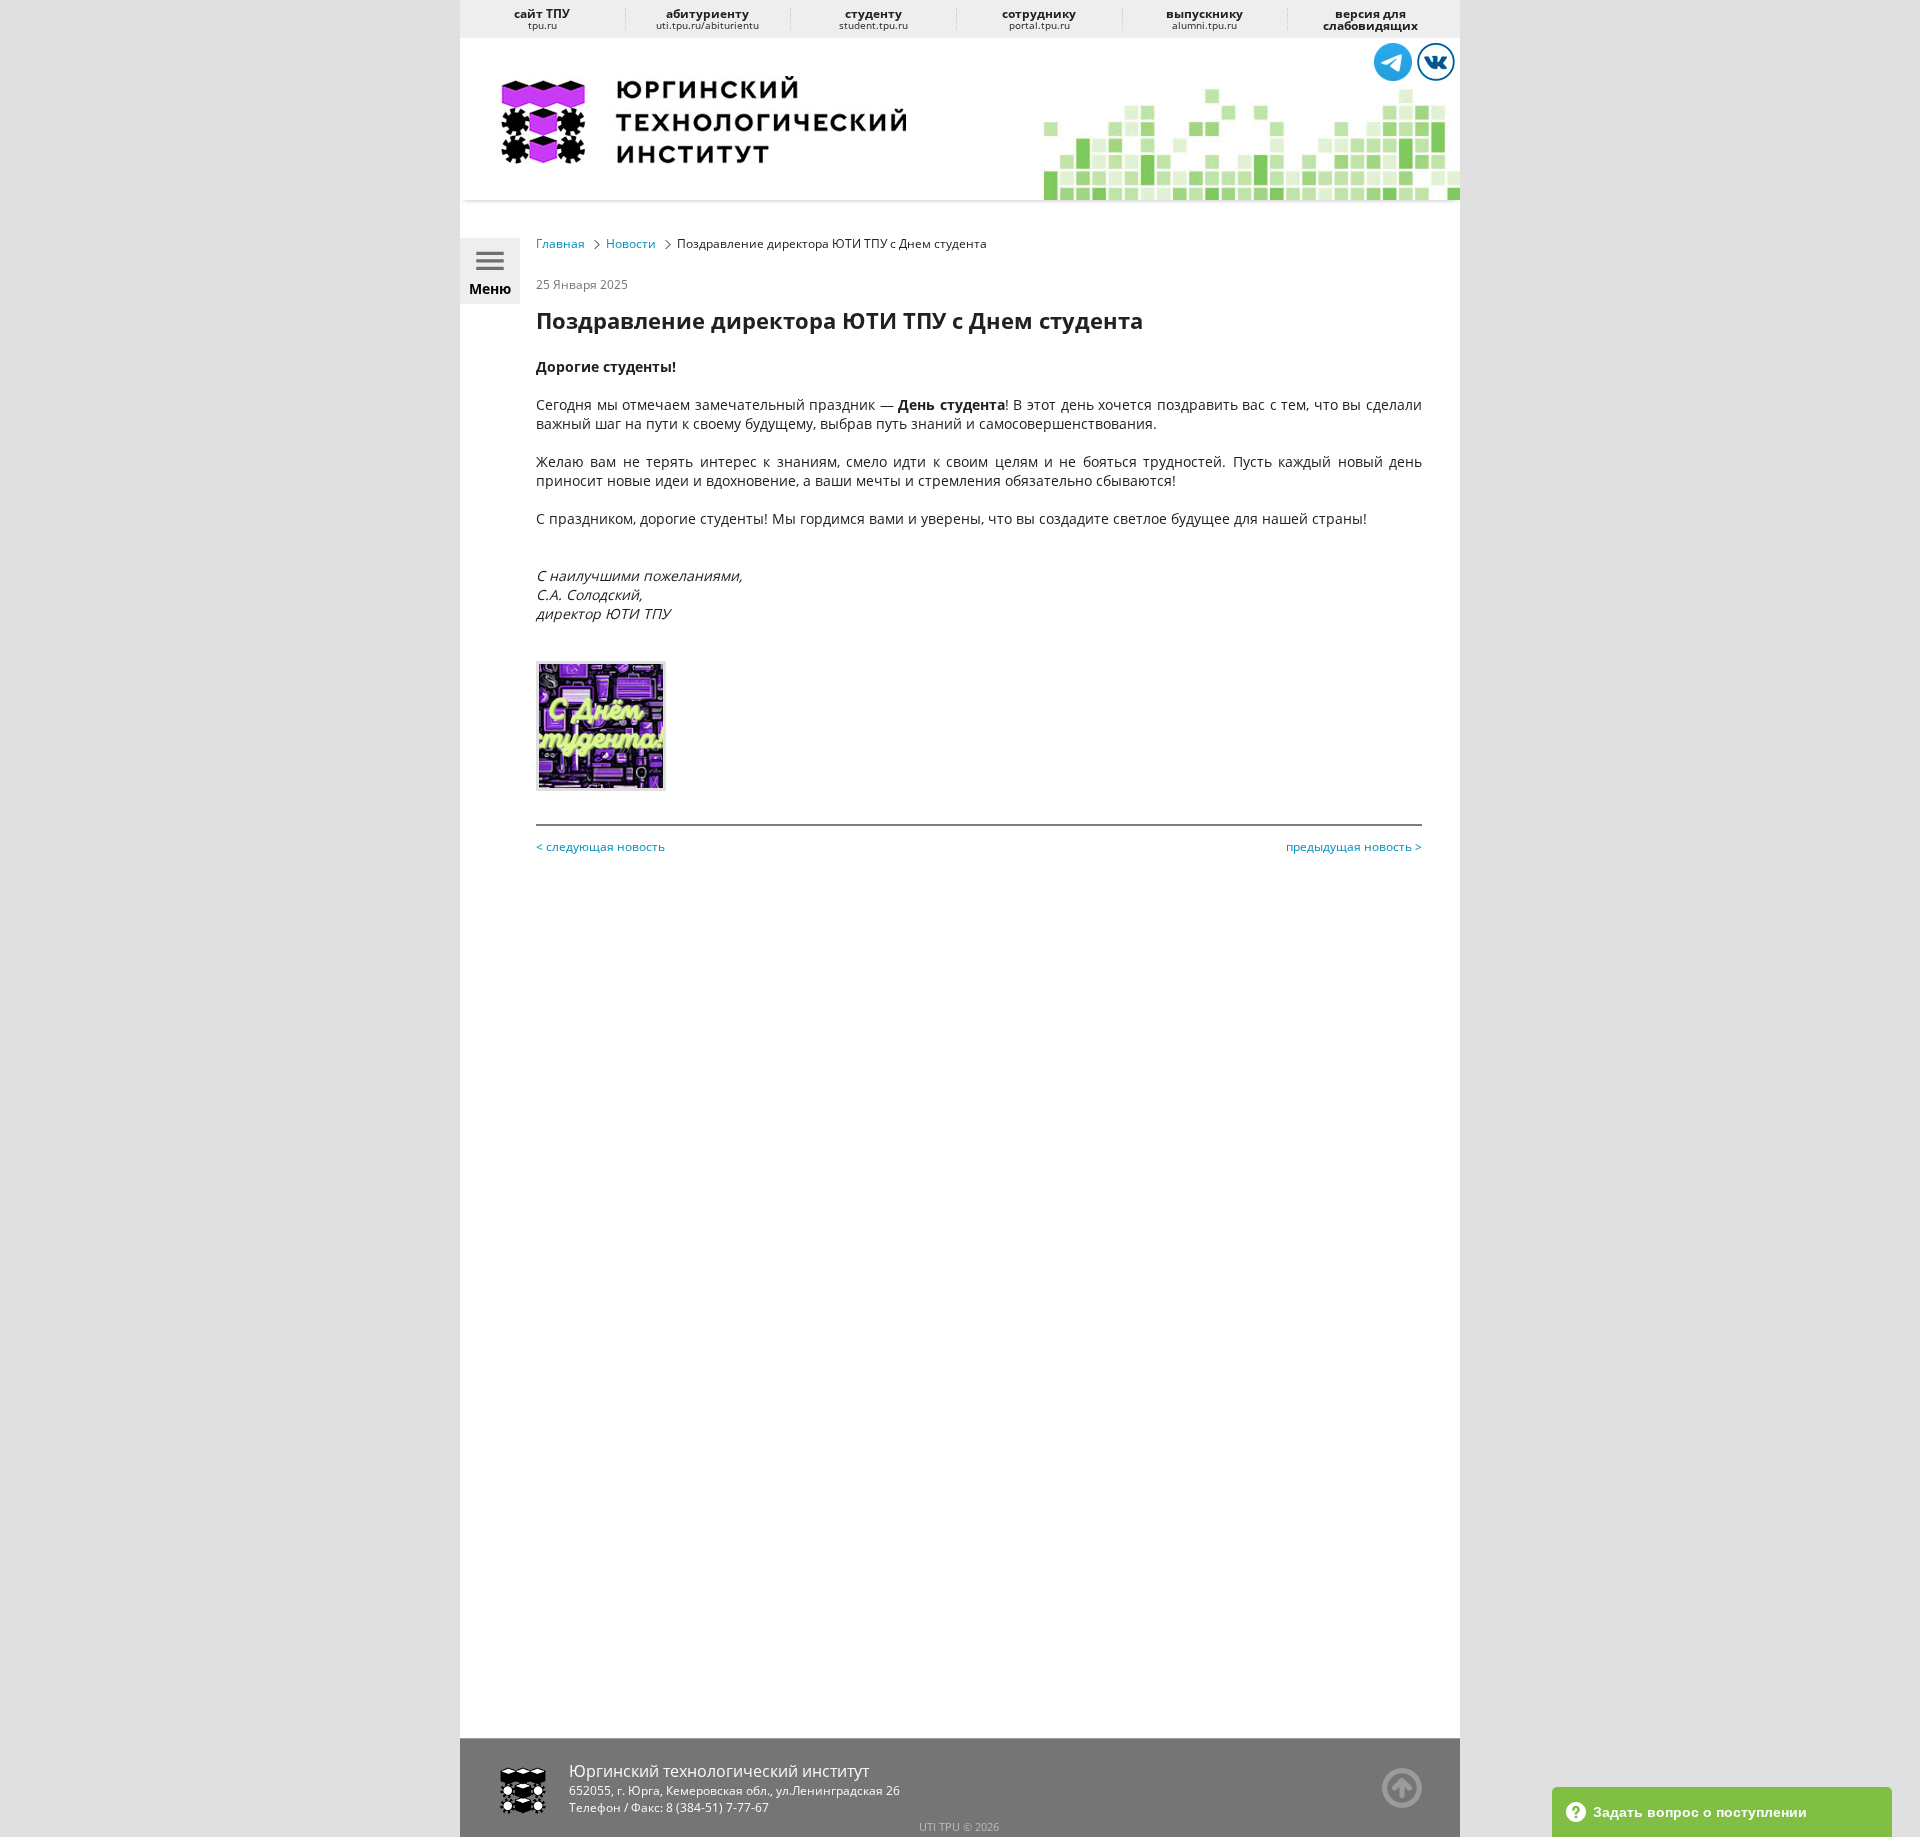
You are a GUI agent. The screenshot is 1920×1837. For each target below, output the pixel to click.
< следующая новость (600, 846)
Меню (490, 288)
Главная (560, 243)
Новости (631, 243)
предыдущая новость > (1354, 846)
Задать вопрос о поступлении (1700, 1812)
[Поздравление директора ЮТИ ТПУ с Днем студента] (601, 785)
